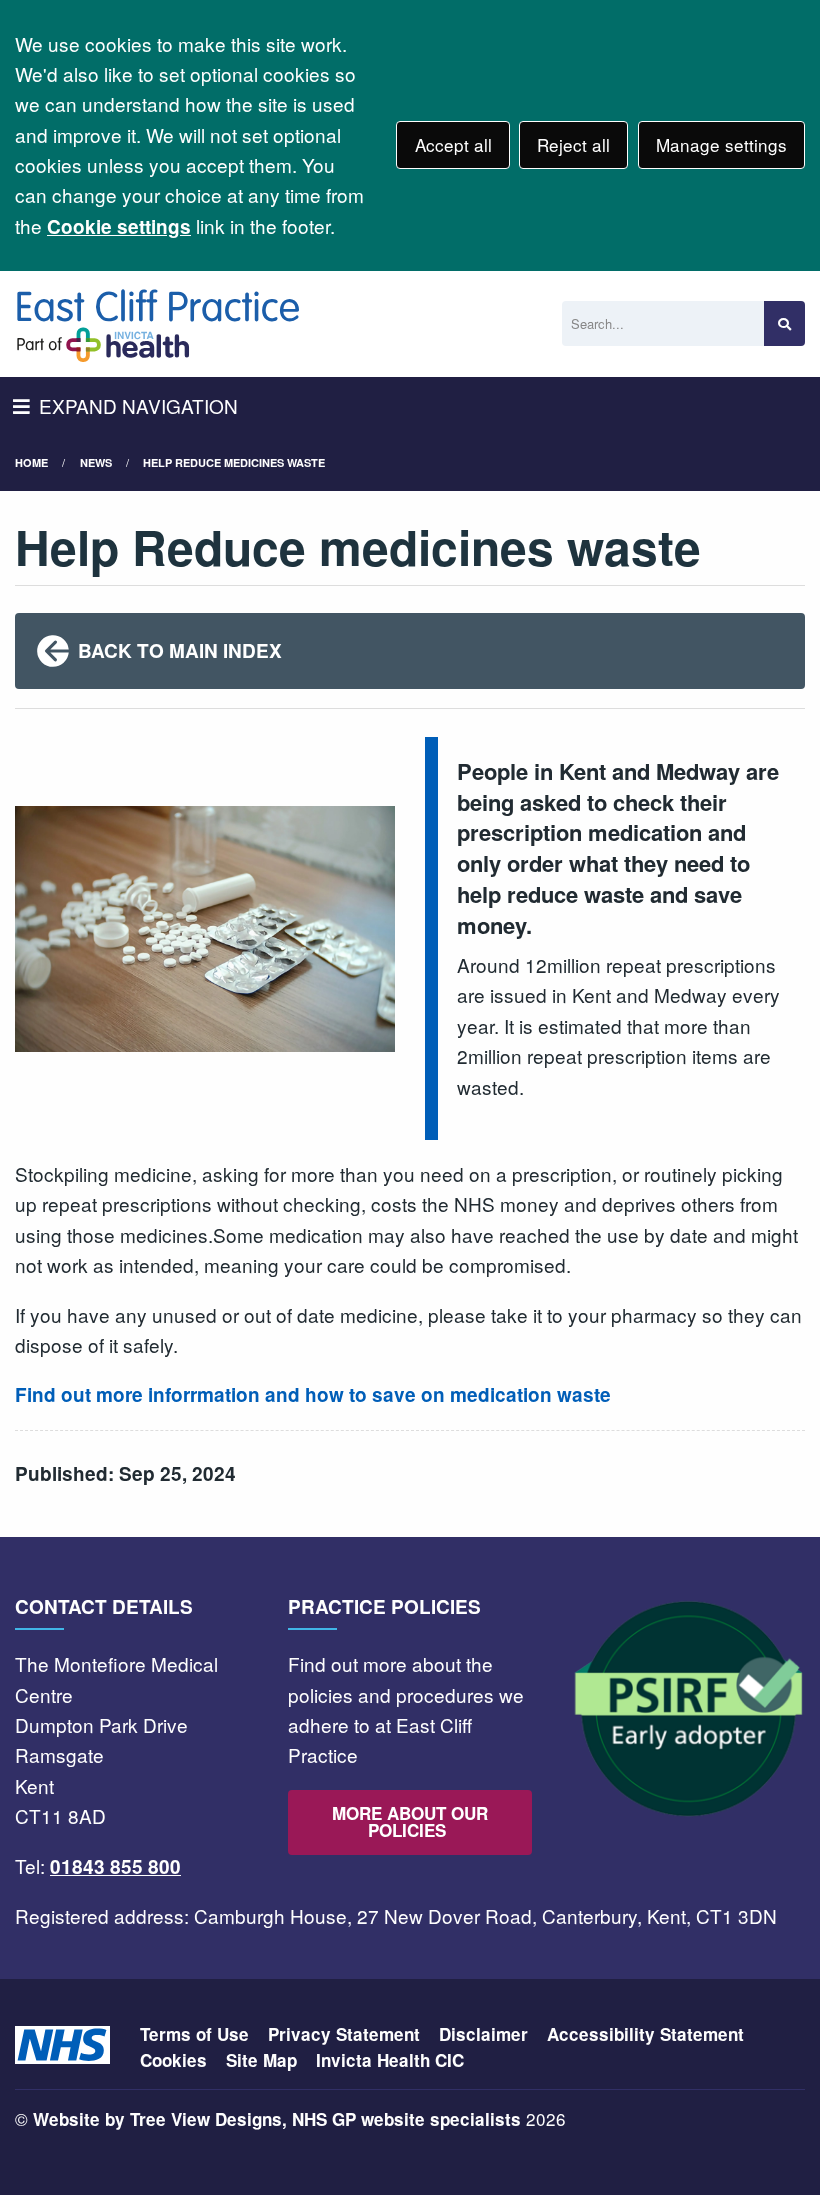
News (96, 462)
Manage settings (721, 144)
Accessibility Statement (645, 2034)
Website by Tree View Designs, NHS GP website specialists (277, 2119)
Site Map (261, 2060)
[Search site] (784, 323)
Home (31, 462)
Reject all (573, 144)
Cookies (173, 2060)
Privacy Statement (344, 2034)
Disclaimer (483, 2034)
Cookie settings (119, 226)
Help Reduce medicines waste (234, 462)
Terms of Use (194, 2034)
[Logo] (157, 324)
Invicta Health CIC (390, 2060)
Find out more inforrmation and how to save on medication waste (313, 1394)
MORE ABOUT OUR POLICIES (410, 1821)
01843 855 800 (115, 1866)
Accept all (453, 144)
